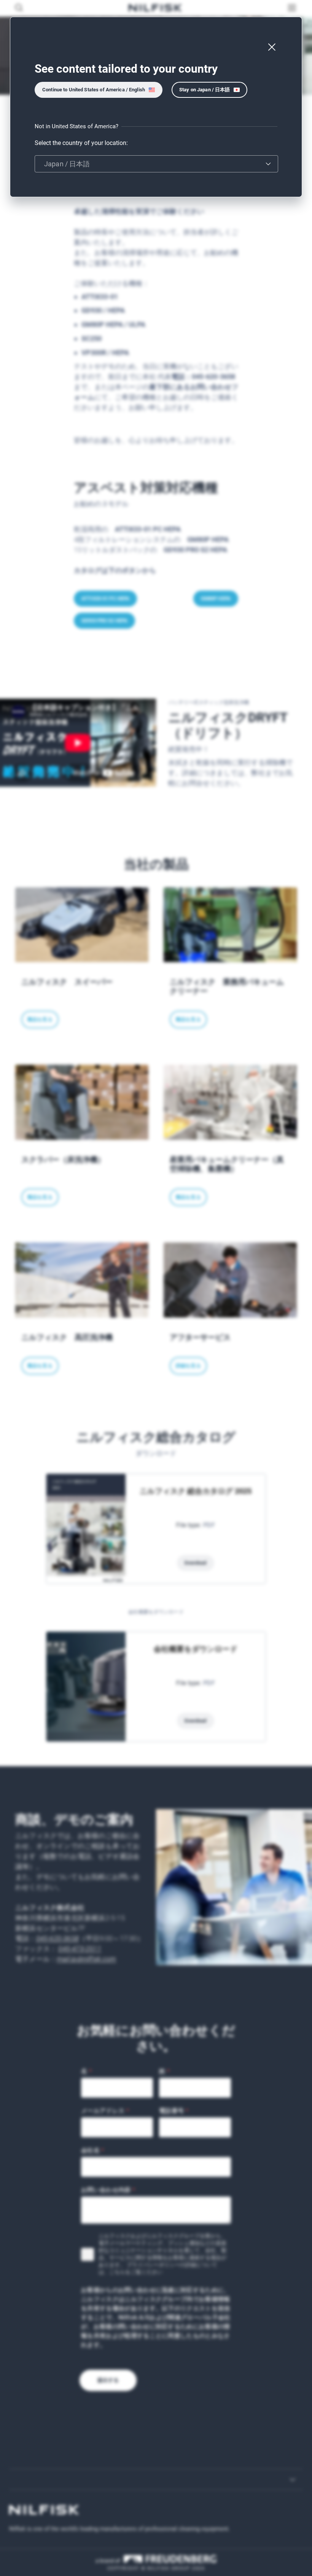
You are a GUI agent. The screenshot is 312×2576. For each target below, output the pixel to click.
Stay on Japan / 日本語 (205, 90)
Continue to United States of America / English (94, 90)
